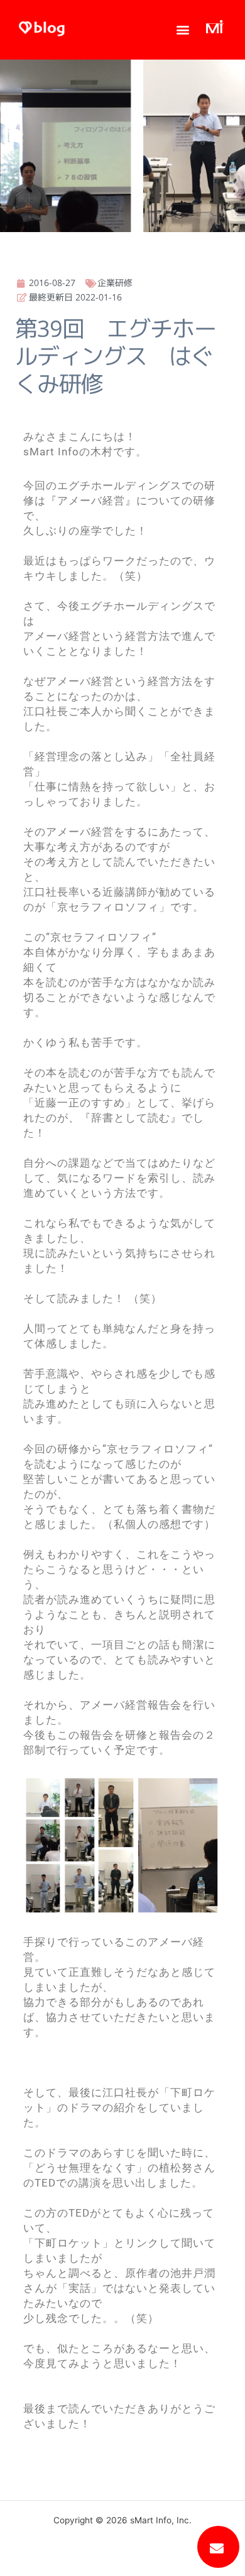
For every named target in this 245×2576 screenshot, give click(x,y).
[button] (183, 30)
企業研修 (115, 283)
